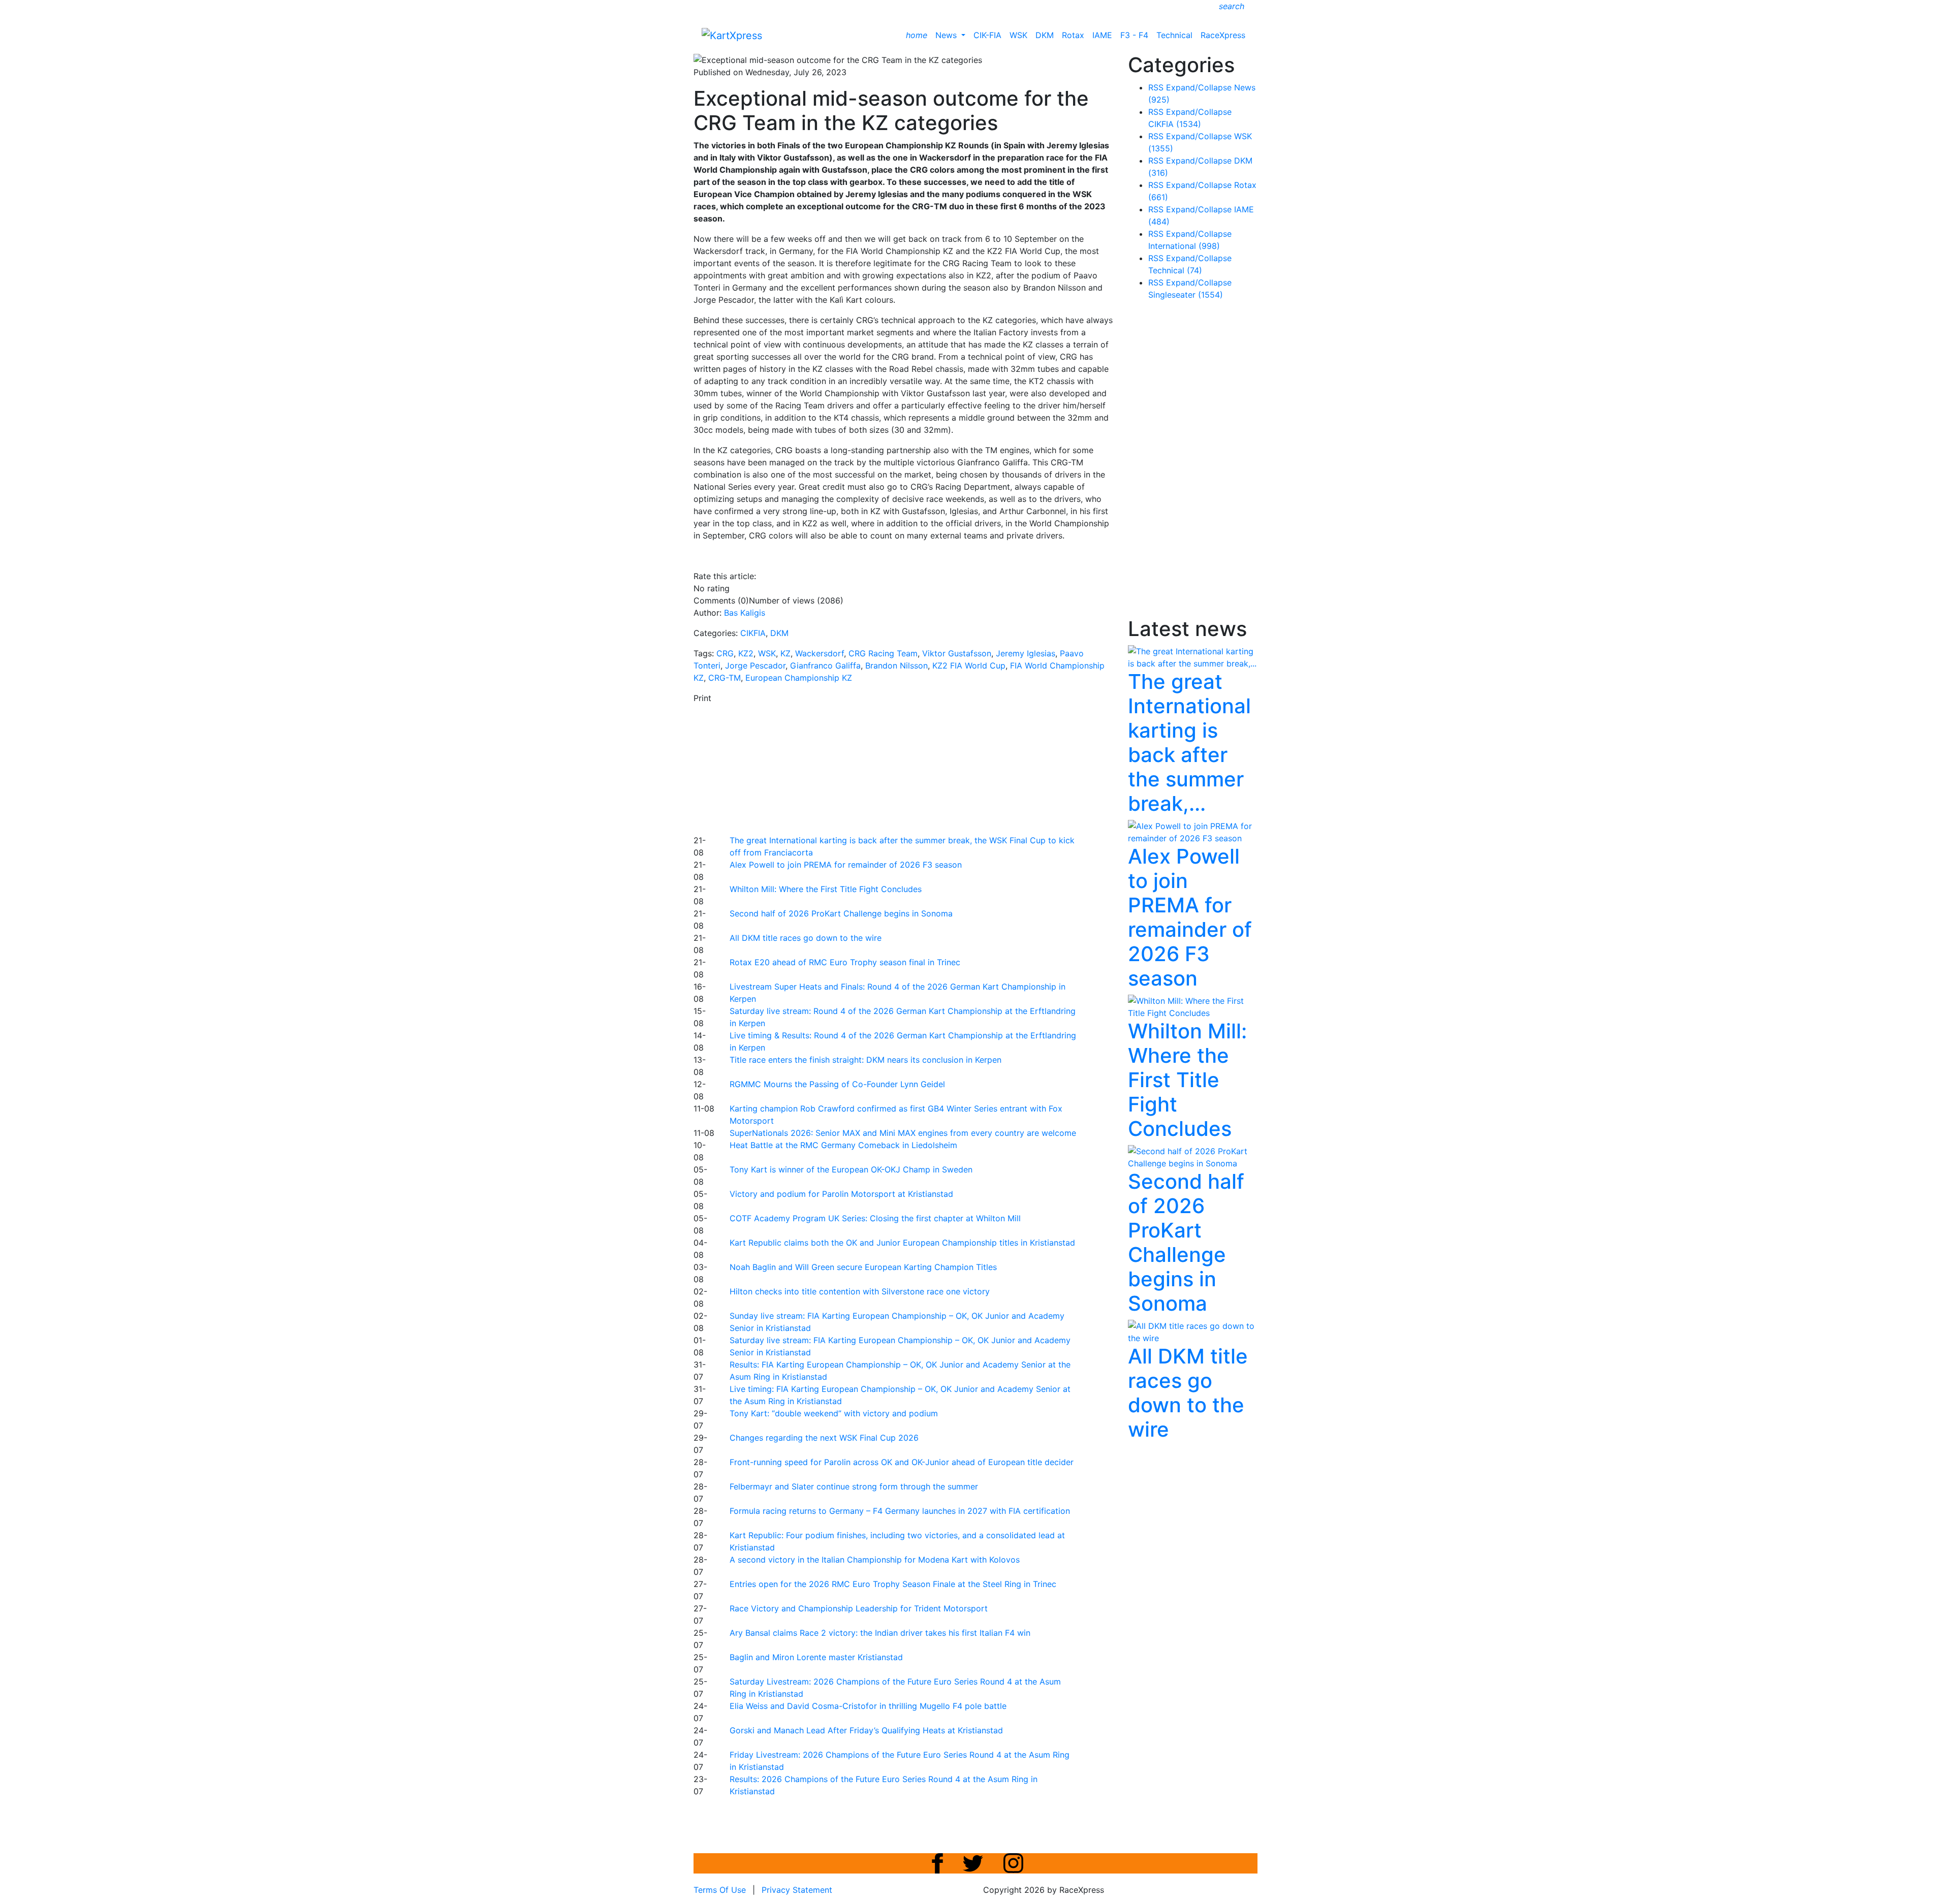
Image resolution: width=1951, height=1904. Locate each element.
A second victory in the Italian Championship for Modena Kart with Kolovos (875, 1560)
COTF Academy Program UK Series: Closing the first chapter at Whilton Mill (875, 1218)
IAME (1102, 35)
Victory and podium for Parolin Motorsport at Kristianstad (841, 1194)
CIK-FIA (987, 35)
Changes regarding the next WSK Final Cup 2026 (824, 1438)
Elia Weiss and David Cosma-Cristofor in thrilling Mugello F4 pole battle (868, 1706)
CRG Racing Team (883, 653)
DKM (1045, 35)
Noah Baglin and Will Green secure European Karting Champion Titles (863, 1267)
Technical (1174, 35)
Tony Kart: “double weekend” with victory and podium (834, 1413)
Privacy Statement (797, 1890)
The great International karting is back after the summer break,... (1189, 742)
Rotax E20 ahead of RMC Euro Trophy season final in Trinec (845, 962)
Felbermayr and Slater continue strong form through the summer (854, 1486)
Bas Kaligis (745, 613)
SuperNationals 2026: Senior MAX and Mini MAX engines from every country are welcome (903, 1133)
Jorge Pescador (755, 665)
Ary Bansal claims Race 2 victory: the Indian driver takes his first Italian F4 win (880, 1633)
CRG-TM (725, 678)
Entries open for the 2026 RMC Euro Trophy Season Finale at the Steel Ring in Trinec (893, 1584)
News (947, 35)
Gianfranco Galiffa (825, 665)
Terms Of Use (720, 1890)
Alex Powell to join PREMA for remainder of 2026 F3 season (846, 865)
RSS (1156, 87)
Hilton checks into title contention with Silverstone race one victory (860, 1291)
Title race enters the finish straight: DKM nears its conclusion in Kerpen (866, 1060)
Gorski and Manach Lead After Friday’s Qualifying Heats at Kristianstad (866, 1730)
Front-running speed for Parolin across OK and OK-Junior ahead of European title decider (902, 1462)
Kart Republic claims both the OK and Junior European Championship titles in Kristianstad (902, 1243)
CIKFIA (753, 633)
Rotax (1073, 35)
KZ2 (746, 653)
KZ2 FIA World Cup (969, 665)
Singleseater (1186, 295)
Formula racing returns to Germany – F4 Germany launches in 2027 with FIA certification (900, 1511)
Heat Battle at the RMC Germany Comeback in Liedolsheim (843, 1145)
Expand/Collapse (1199, 87)
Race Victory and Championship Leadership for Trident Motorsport (859, 1608)
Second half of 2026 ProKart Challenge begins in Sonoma (841, 913)
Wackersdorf (820, 653)
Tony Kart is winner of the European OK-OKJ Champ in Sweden (851, 1169)
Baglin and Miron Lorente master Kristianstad (816, 1657)
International (1184, 246)
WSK (1018, 35)
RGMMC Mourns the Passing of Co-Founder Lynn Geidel (837, 1084)
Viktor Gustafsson (957, 653)
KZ (785, 653)
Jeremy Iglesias (1026, 653)
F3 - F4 (1134, 35)
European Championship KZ (799, 678)
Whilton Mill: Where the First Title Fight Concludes (826, 889)
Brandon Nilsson (896, 665)
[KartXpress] (732, 35)
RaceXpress (1223, 35)
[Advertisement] (940, 768)
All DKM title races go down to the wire (806, 938)
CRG (725, 653)
